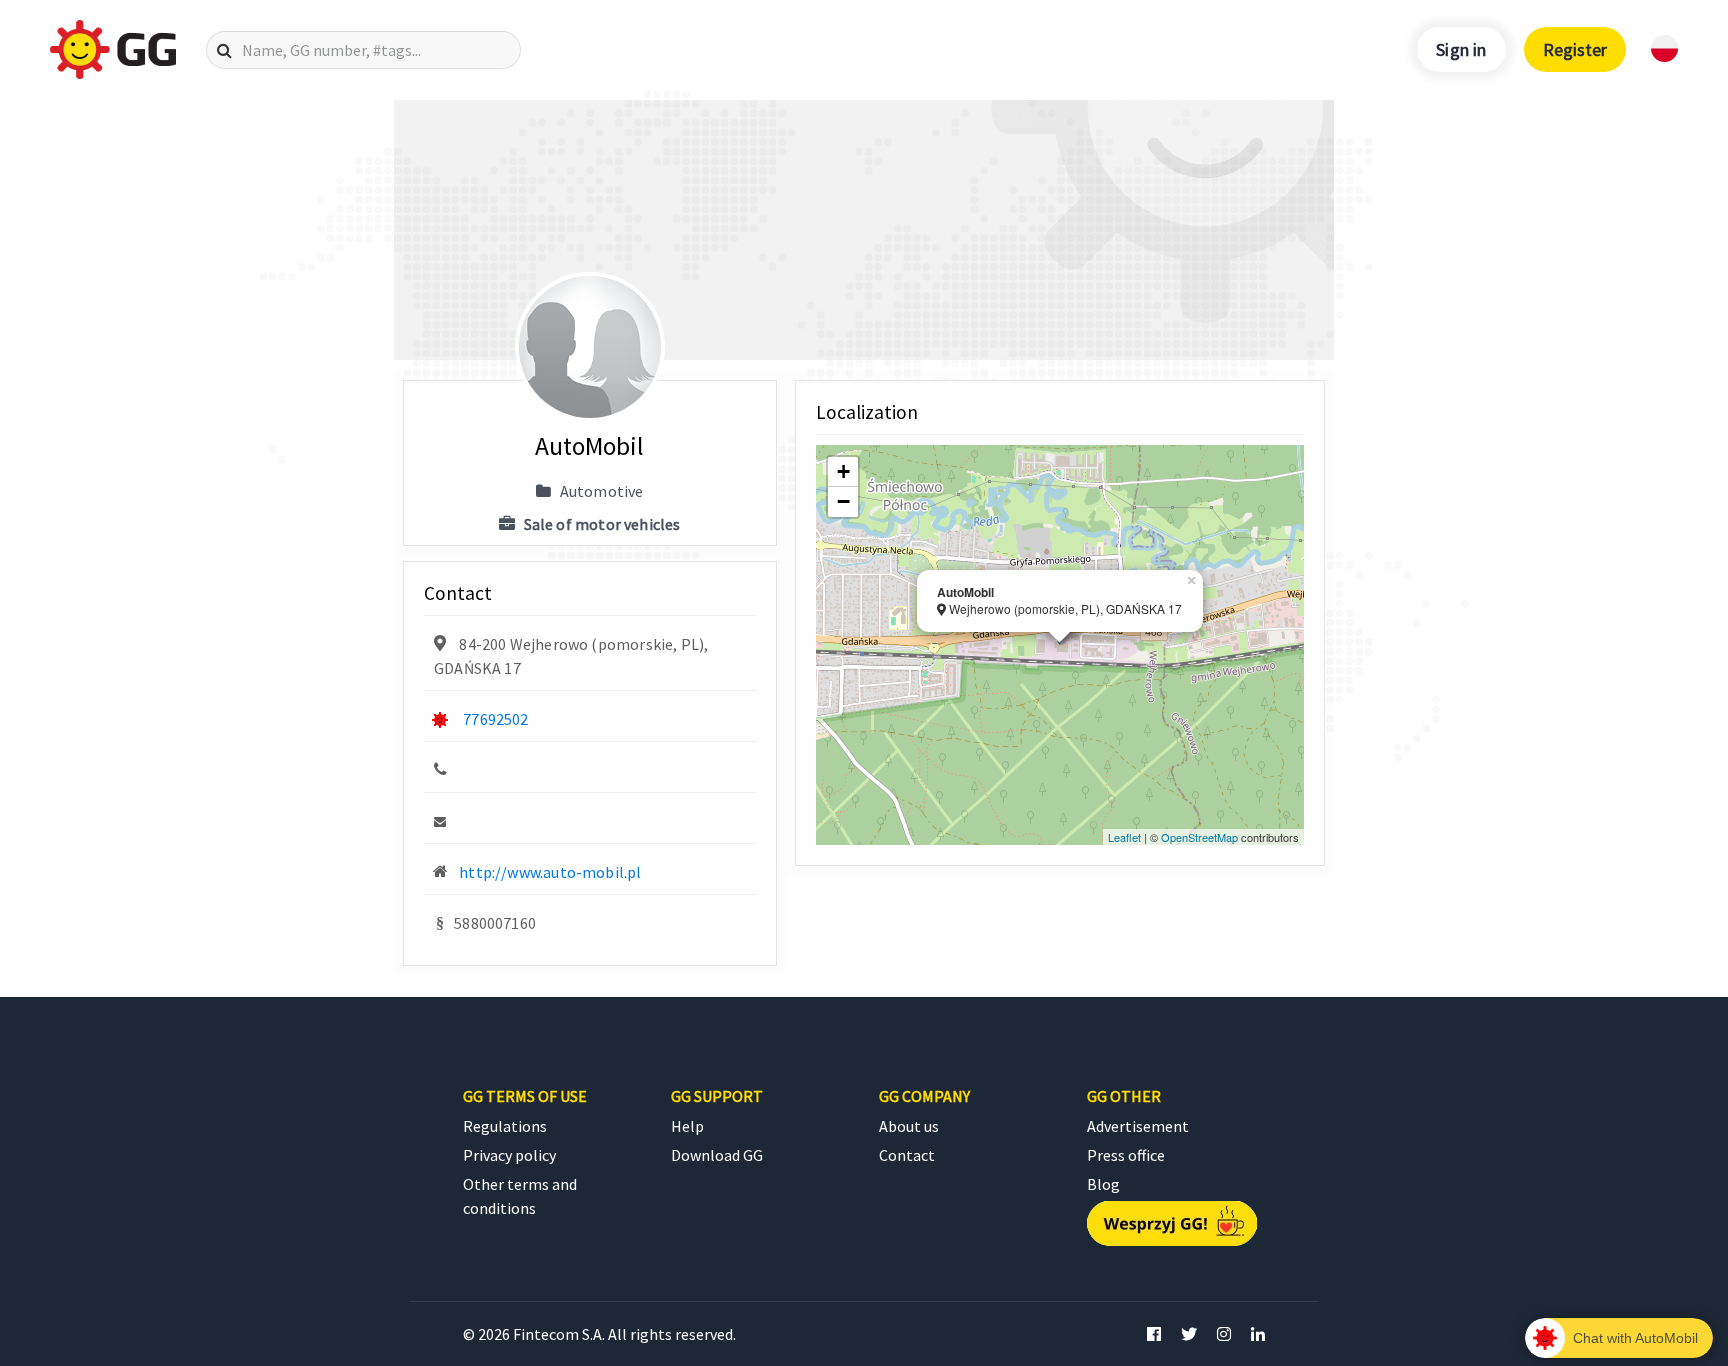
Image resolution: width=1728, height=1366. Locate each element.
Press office (1126, 1155)
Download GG (717, 1155)
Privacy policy (509, 1155)
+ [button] (843, 471)
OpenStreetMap (1199, 837)
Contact (907, 1155)
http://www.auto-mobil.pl (550, 872)
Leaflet (1124, 837)
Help (687, 1126)
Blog (1103, 1184)
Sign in (1461, 49)
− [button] (843, 501)
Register (1575, 49)
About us (909, 1126)
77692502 (495, 719)
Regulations (505, 1126)
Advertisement (1138, 1126)
